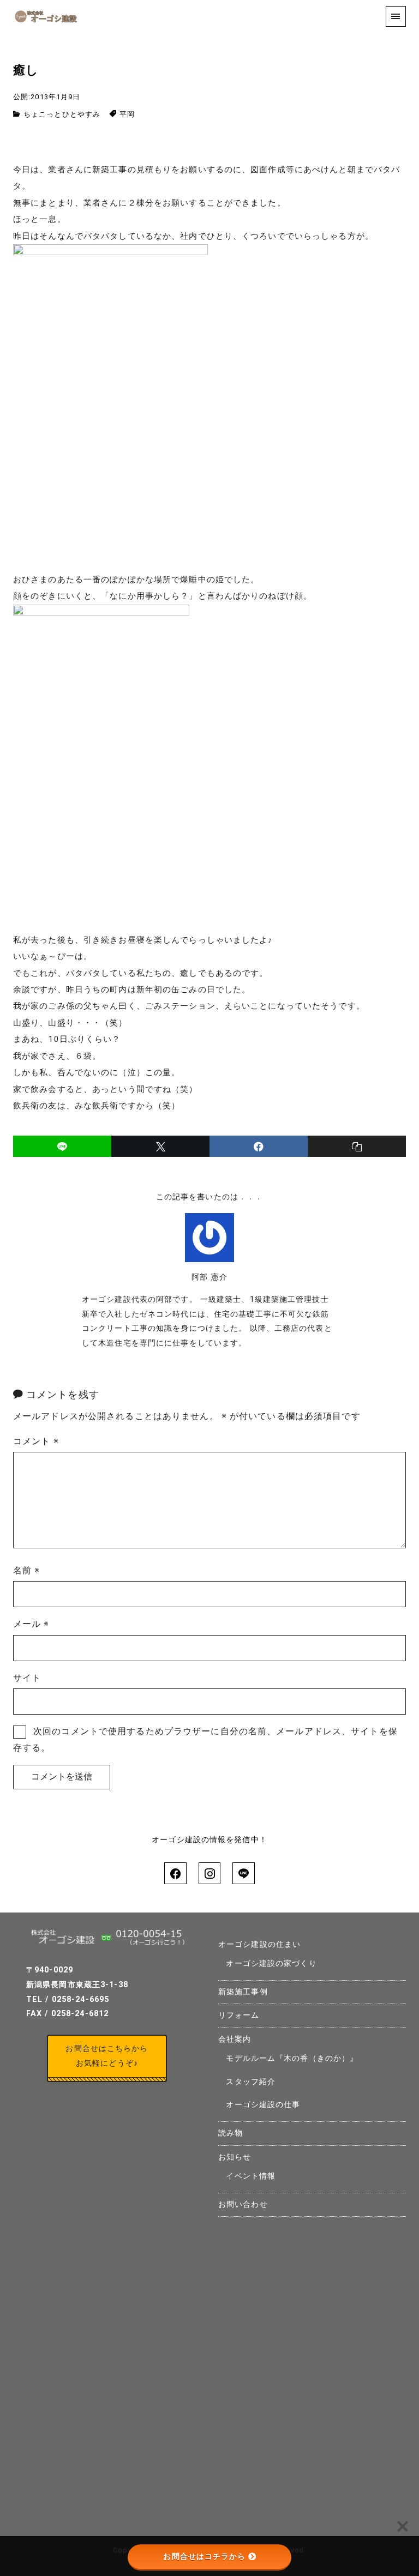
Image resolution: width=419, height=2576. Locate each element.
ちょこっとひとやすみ (62, 114)
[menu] (396, 16)
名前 (27, 1570)
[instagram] (209, 1873)
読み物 (231, 2133)
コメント (36, 1441)
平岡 (127, 114)
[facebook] (259, 1146)
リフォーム (239, 2015)
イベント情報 (251, 2176)
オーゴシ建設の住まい (259, 1944)
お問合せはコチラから (204, 2556)
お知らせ (235, 2157)
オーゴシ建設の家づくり (271, 1963)
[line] (62, 1146)
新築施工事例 (243, 1992)
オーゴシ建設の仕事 (263, 2105)
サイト (27, 1678)
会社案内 (235, 2039)
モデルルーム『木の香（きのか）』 (292, 2058)
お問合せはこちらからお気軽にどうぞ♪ (107, 2056)
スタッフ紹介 (251, 2082)
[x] (160, 1146)
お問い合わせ (243, 2204)
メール (31, 1624)
